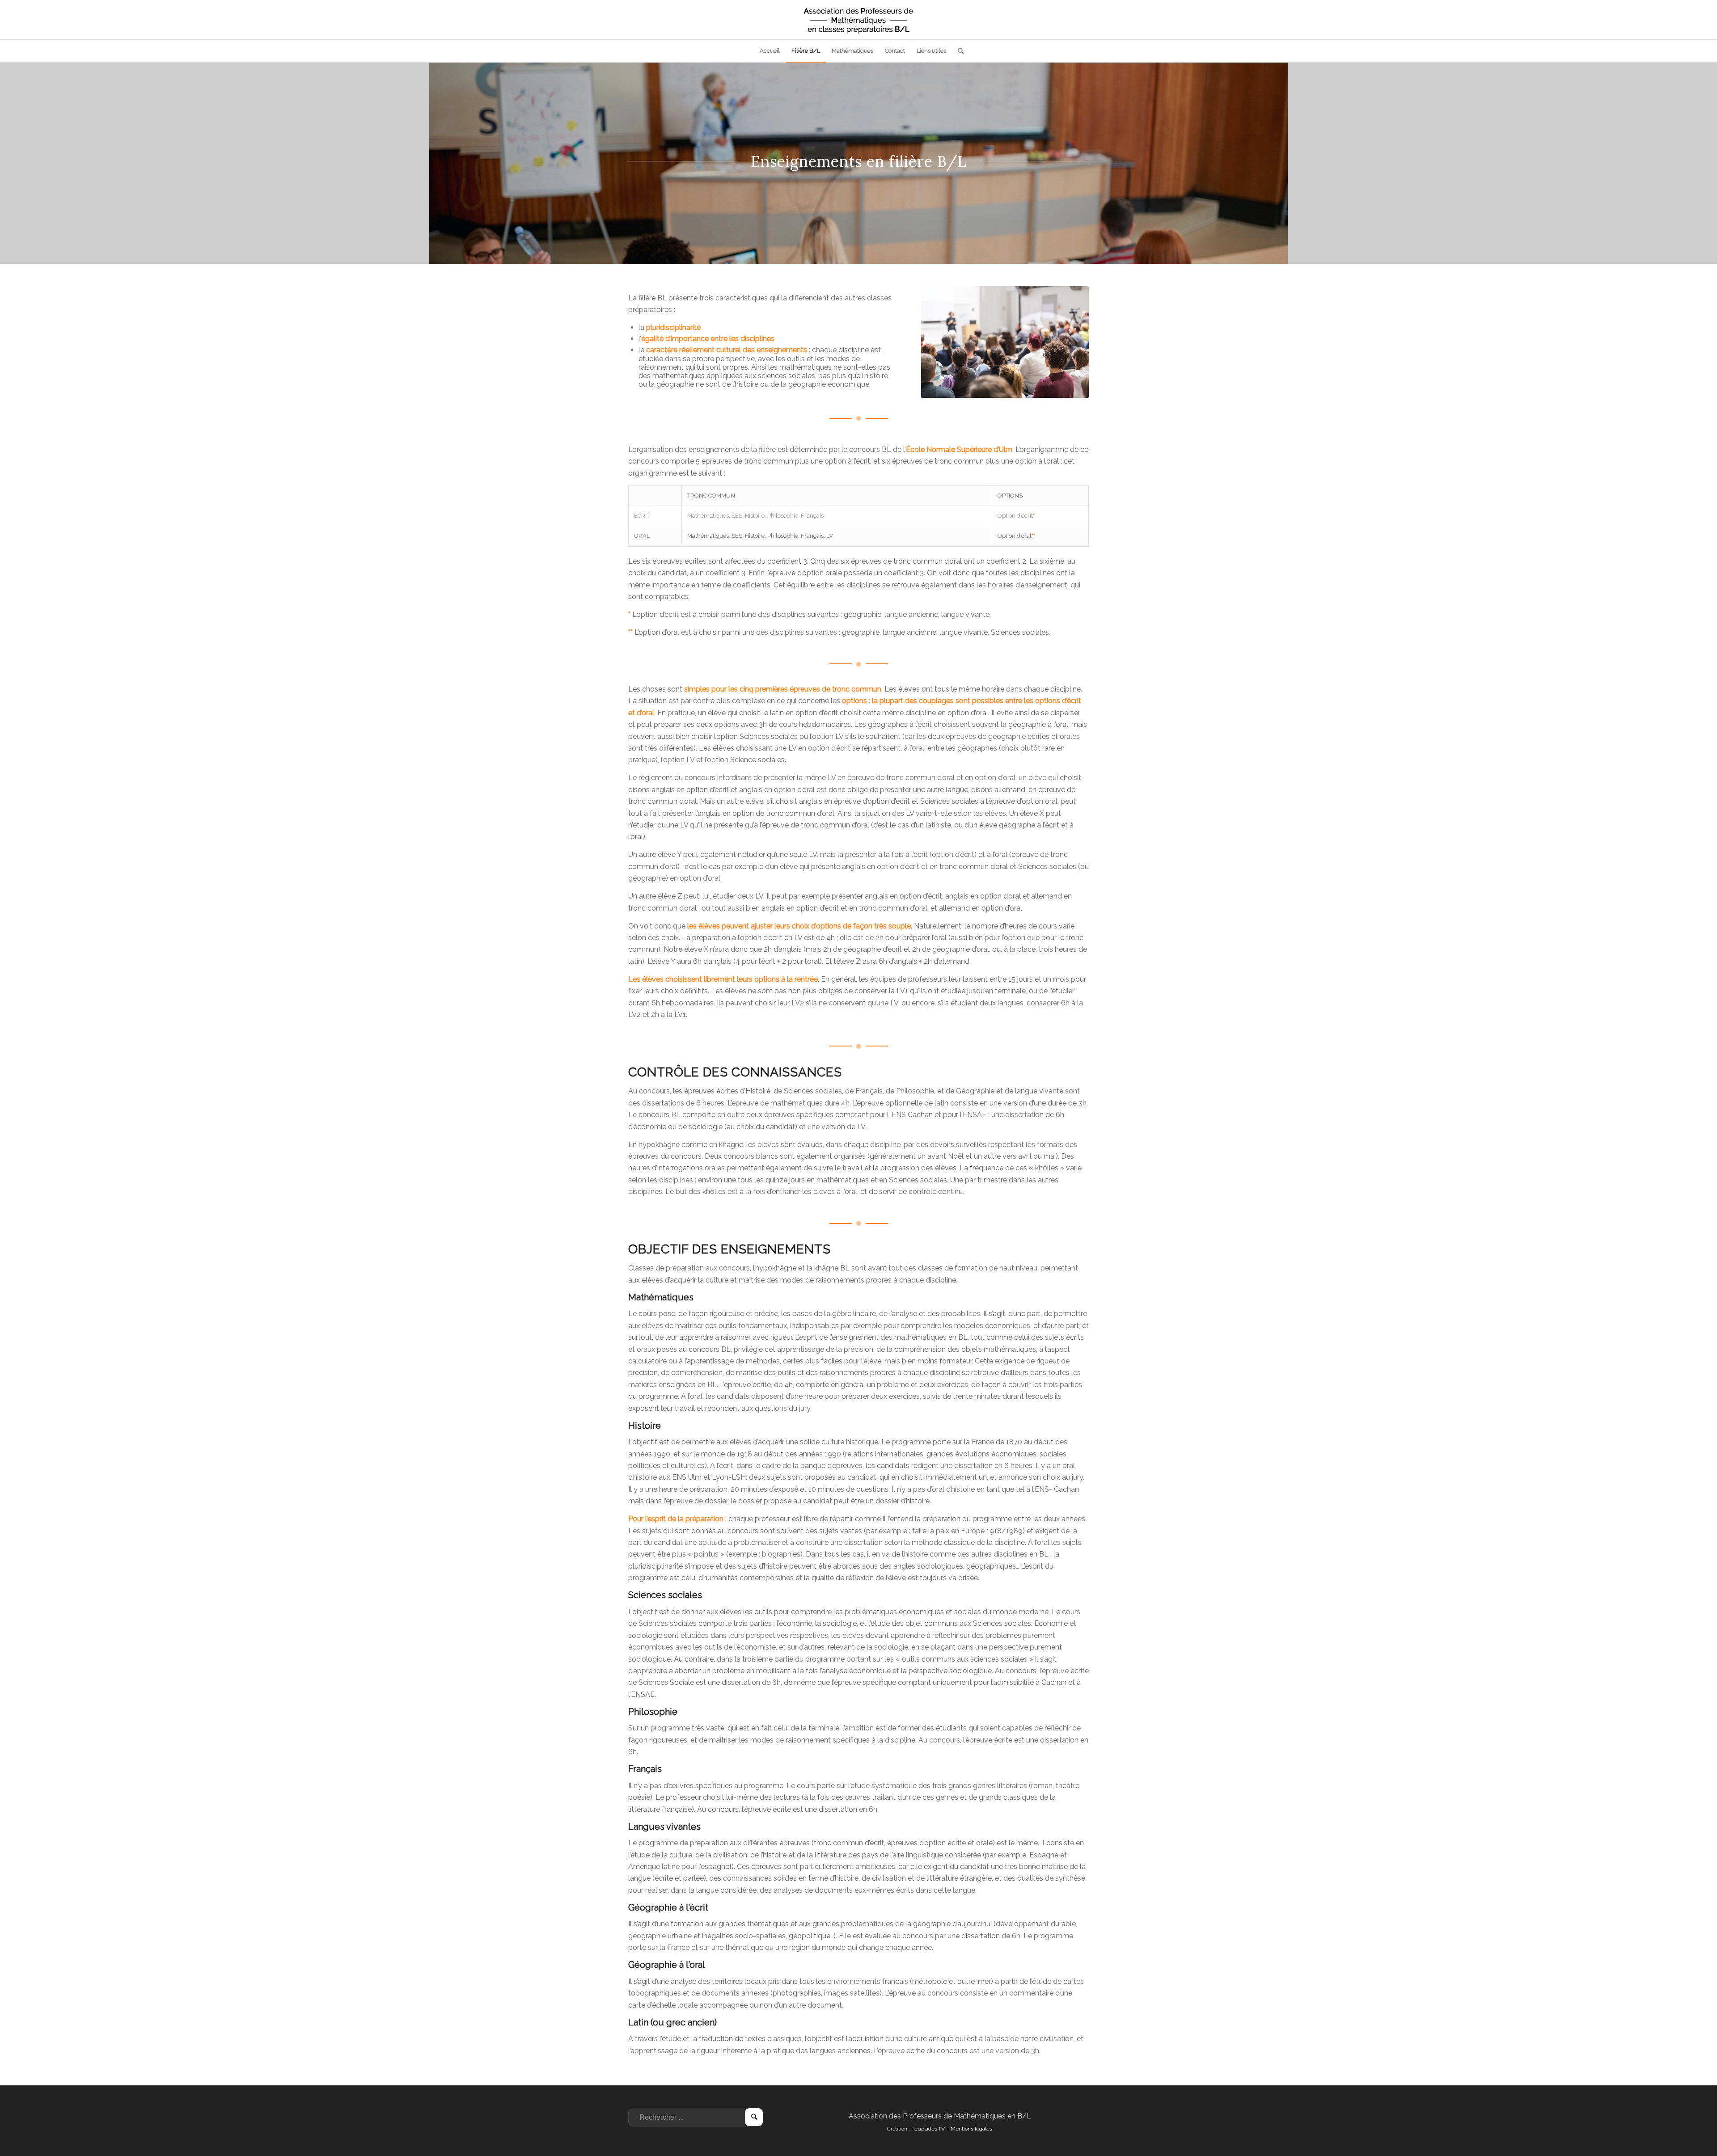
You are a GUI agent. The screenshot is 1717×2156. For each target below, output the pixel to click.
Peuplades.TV (928, 2129)
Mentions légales (971, 2129)
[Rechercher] (958, 51)
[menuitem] (770, 51)
